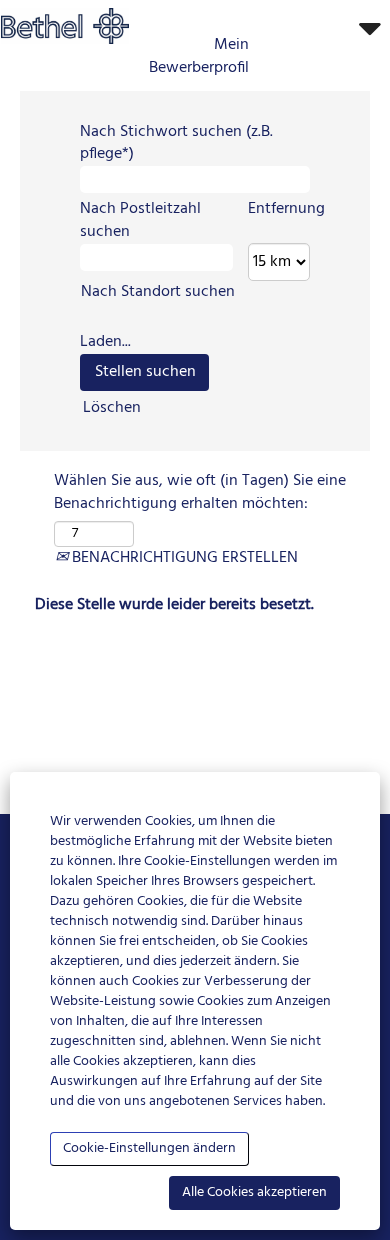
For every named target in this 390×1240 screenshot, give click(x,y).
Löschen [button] (112, 408)
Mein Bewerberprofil (199, 57)
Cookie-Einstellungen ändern (149, 1148)
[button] (325, 30)
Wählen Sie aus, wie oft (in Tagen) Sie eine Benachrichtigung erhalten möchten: (200, 493)
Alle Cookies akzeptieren (254, 1192)
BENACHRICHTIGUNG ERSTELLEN (183, 558)
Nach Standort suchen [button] (158, 292)
